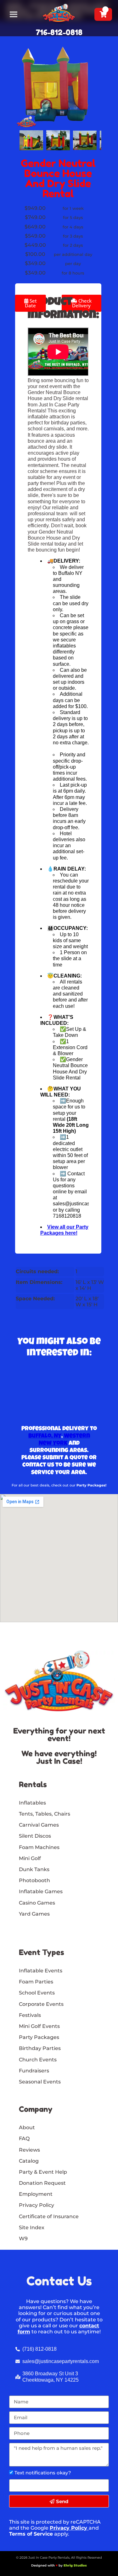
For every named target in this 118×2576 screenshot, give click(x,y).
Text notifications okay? (43, 2473)
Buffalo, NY (45, 1436)
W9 (23, 2239)
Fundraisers (34, 2071)
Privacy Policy (68, 2528)
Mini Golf (30, 1858)
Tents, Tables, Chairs (45, 1814)
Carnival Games (39, 1825)
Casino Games (37, 1903)
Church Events (38, 2060)
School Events (37, 1993)
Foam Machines (39, 1847)
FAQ (24, 2139)
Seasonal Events (40, 2082)
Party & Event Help (43, 2172)
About (27, 2127)
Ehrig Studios (75, 2565)
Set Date (31, 303)
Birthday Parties (40, 2048)
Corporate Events (41, 2004)
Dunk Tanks (34, 1869)
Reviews (29, 2150)
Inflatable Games (41, 1891)
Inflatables (32, 1803)
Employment (36, 2194)
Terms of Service (31, 2534)
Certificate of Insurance (49, 2216)
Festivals (30, 2015)
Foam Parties (36, 1982)
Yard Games (34, 1914)
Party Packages (39, 2037)
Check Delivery (82, 303)
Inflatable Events (41, 1971)
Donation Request (42, 2183)
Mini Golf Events (39, 2026)
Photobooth (34, 1880)
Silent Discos (35, 1836)
